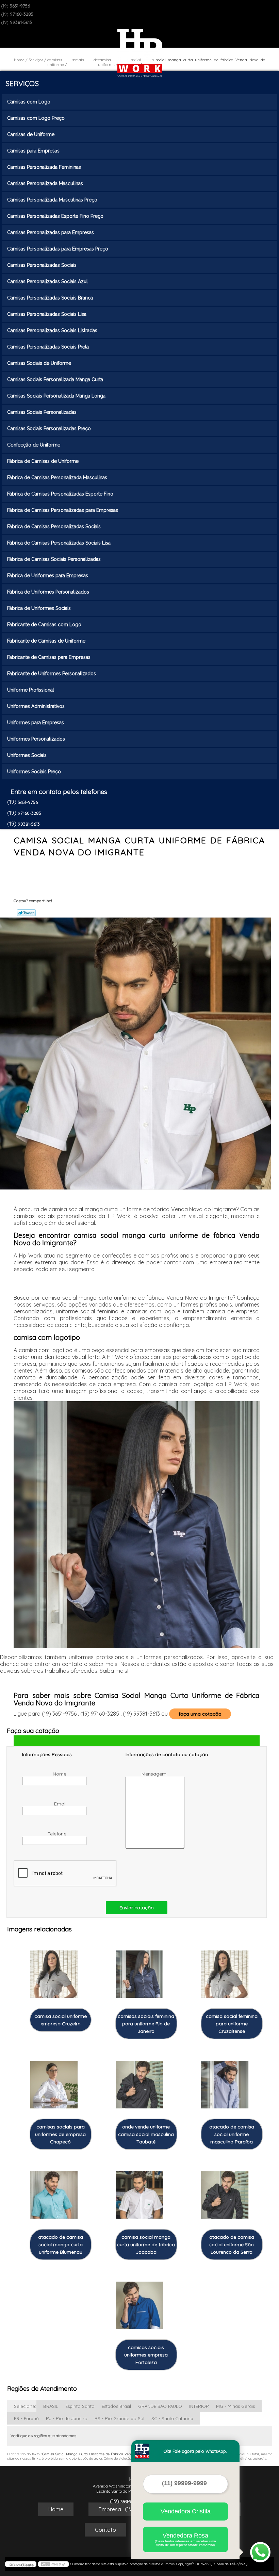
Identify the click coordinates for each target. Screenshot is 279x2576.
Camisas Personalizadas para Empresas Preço (58, 249)
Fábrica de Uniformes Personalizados (48, 592)
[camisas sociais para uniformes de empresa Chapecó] (54, 2081)
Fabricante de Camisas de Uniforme (46, 641)
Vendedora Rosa (185, 2539)
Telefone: (58, 1834)
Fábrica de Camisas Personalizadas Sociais (54, 526)
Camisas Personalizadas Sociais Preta (48, 347)
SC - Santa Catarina (172, 2418)
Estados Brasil (116, 2406)
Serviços (22, 83)
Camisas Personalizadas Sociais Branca (50, 298)
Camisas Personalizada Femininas (44, 167)
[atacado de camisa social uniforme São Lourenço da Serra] (225, 2191)
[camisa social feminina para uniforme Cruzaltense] (225, 1971)
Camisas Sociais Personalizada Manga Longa (56, 396)
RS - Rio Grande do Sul (119, 2418)
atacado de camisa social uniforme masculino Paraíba (232, 2134)
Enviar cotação (137, 1908)
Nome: (61, 1774)
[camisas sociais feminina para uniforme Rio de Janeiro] (139, 1971)
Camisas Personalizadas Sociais (42, 265)
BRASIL (51, 2406)
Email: (61, 1804)
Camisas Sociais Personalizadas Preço (49, 428)
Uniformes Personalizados (36, 739)
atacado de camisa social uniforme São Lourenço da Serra (232, 2245)
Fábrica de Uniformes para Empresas (48, 576)
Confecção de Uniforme (34, 445)
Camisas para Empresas (33, 151)
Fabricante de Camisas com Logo (44, 625)
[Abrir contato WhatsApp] (260, 2552)
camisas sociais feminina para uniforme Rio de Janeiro (146, 2024)
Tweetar (26, 913)
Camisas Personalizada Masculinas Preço (52, 200)
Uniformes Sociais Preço (34, 772)
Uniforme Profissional (31, 690)
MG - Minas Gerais (235, 2406)
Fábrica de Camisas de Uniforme (43, 461)
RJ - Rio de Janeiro (67, 2418)
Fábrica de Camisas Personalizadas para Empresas (63, 510)
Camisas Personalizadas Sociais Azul (47, 281)
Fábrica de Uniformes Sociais (39, 608)
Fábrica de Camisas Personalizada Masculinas (57, 477)
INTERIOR (199, 2406)
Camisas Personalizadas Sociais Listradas (52, 330)
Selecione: (25, 2406)
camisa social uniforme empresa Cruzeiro (61, 2020)
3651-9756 (20, 6)
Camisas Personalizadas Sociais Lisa (47, 314)
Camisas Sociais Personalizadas (42, 412)
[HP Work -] (140, 49)
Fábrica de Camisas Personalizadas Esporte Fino (60, 494)
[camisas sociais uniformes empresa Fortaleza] (139, 2302)
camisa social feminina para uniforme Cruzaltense (232, 2024)
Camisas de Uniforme (31, 134)
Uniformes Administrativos (36, 706)
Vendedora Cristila (186, 2511)
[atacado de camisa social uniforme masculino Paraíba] (225, 2081)
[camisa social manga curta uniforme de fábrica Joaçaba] (139, 2191)
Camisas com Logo (29, 102)
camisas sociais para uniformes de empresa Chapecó (60, 2134)
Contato (105, 2530)
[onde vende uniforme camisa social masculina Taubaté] (139, 2081)
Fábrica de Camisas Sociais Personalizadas (54, 559)
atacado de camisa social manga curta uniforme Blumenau (61, 2245)
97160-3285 (22, 14)
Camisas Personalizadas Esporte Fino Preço (55, 216)
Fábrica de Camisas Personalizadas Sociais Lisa (59, 543)
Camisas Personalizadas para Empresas (51, 232)
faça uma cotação (200, 1714)
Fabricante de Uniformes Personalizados (52, 674)
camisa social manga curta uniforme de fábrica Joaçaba (146, 2245)
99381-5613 (21, 22)
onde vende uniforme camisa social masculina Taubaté (146, 2134)
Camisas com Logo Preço (36, 118)
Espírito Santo (80, 2406)
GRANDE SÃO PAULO (160, 2406)
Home (56, 2509)
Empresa (110, 2509)
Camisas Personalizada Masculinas (45, 183)
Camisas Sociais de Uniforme (39, 363)
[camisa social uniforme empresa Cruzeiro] (54, 1971)
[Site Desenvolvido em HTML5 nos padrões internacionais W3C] (53, 2564)
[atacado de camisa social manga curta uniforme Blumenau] (54, 2191)
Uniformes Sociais (27, 755)
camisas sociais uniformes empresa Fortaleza (146, 2355)
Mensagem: (155, 1774)
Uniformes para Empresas (36, 723)
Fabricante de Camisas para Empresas (49, 657)
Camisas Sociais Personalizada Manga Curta (55, 379)
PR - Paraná (26, 2418)
